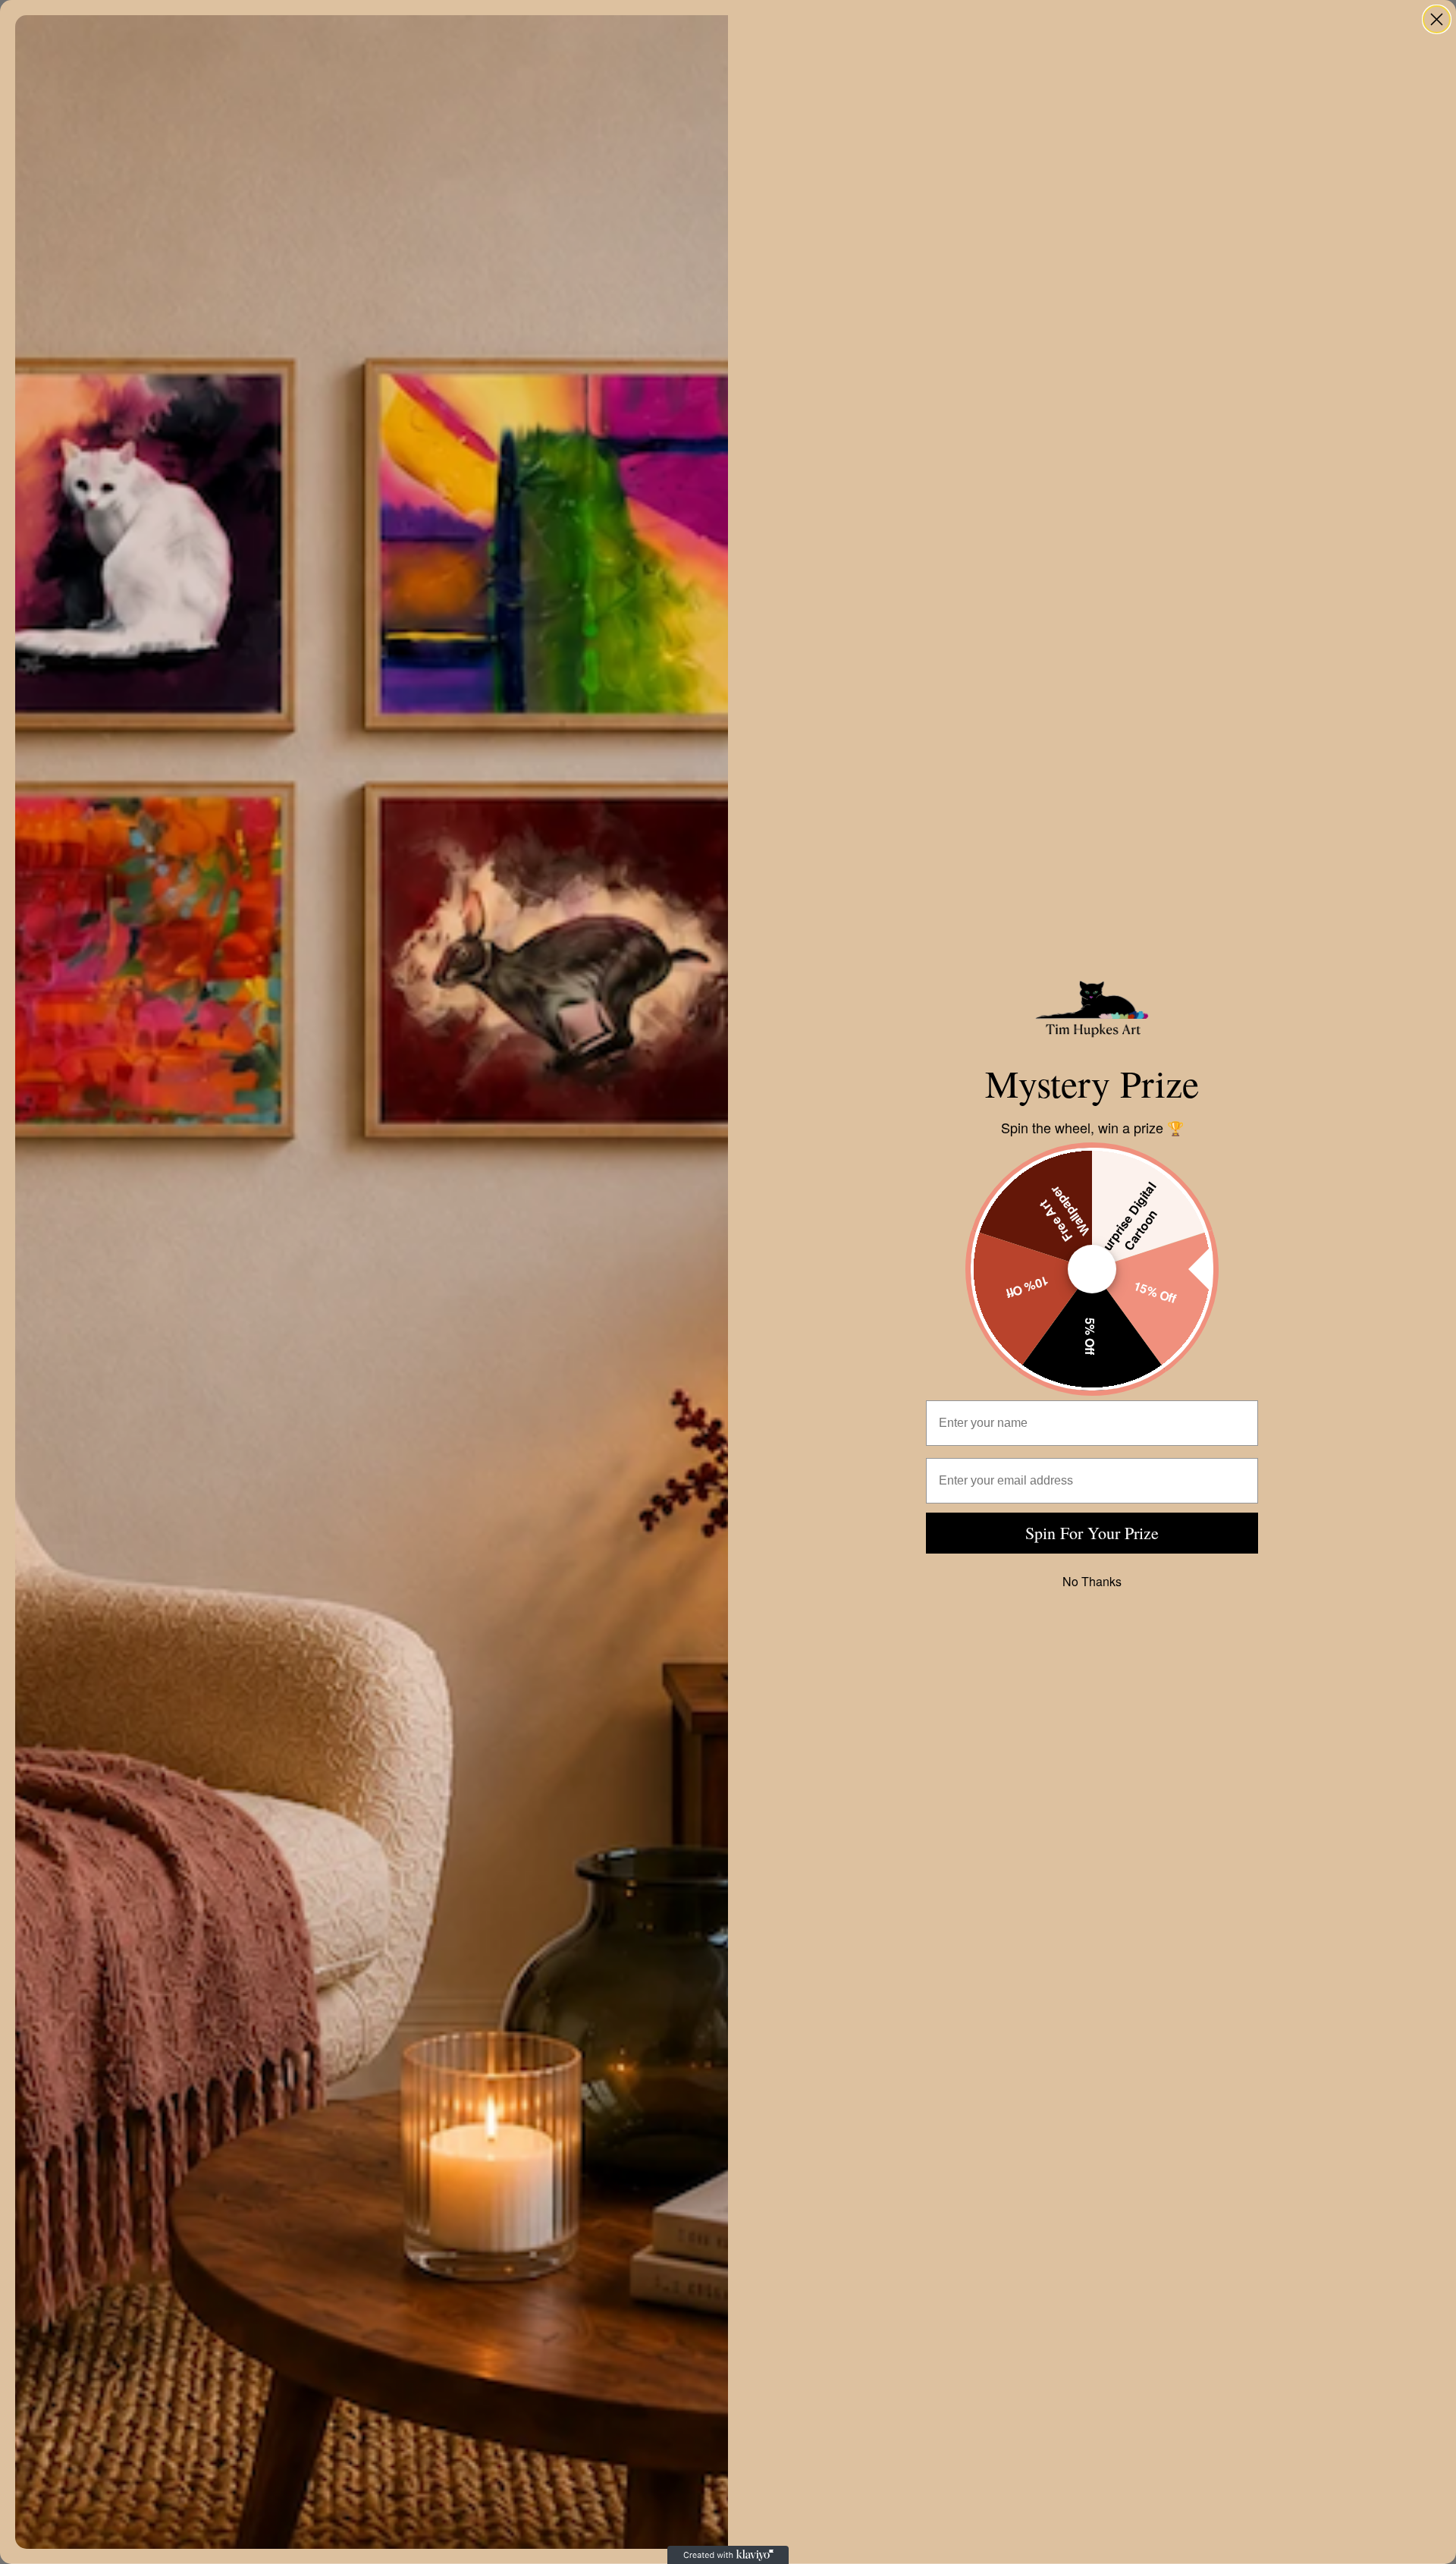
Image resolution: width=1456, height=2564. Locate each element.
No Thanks (1092, 1581)
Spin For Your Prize (1092, 1533)
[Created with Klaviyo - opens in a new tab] (728, 2555)
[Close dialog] (1437, 19)
